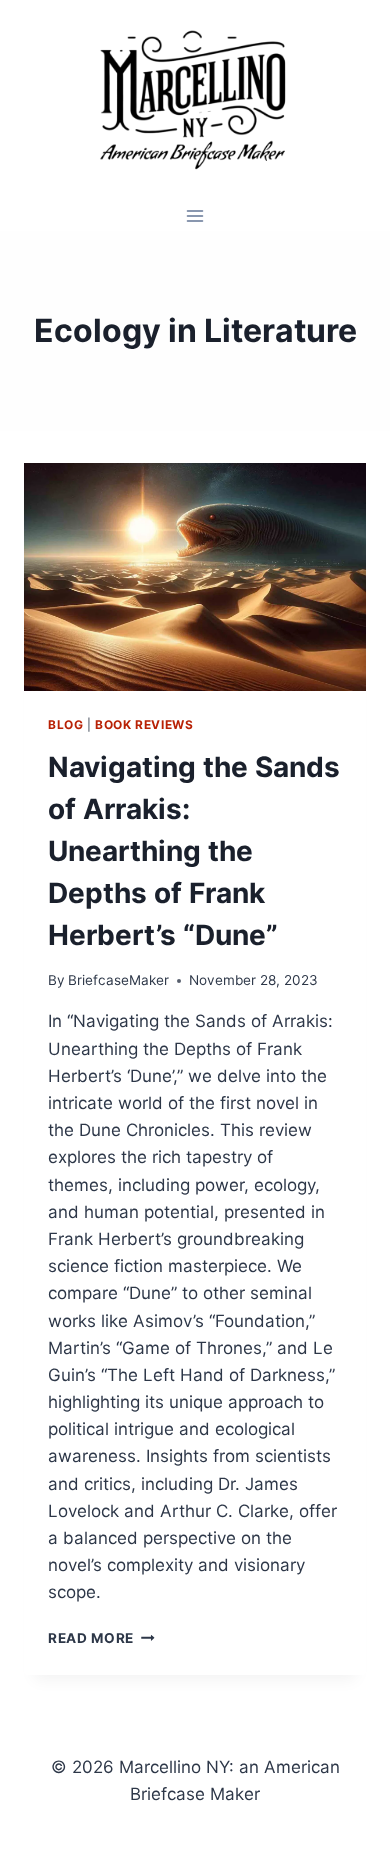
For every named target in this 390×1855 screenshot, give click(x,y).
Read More (101, 1638)
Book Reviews (144, 724)
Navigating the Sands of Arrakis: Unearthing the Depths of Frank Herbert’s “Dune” (194, 851)
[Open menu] (195, 215)
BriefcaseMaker (118, 980)
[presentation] (195, 577)
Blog (65, 724)
